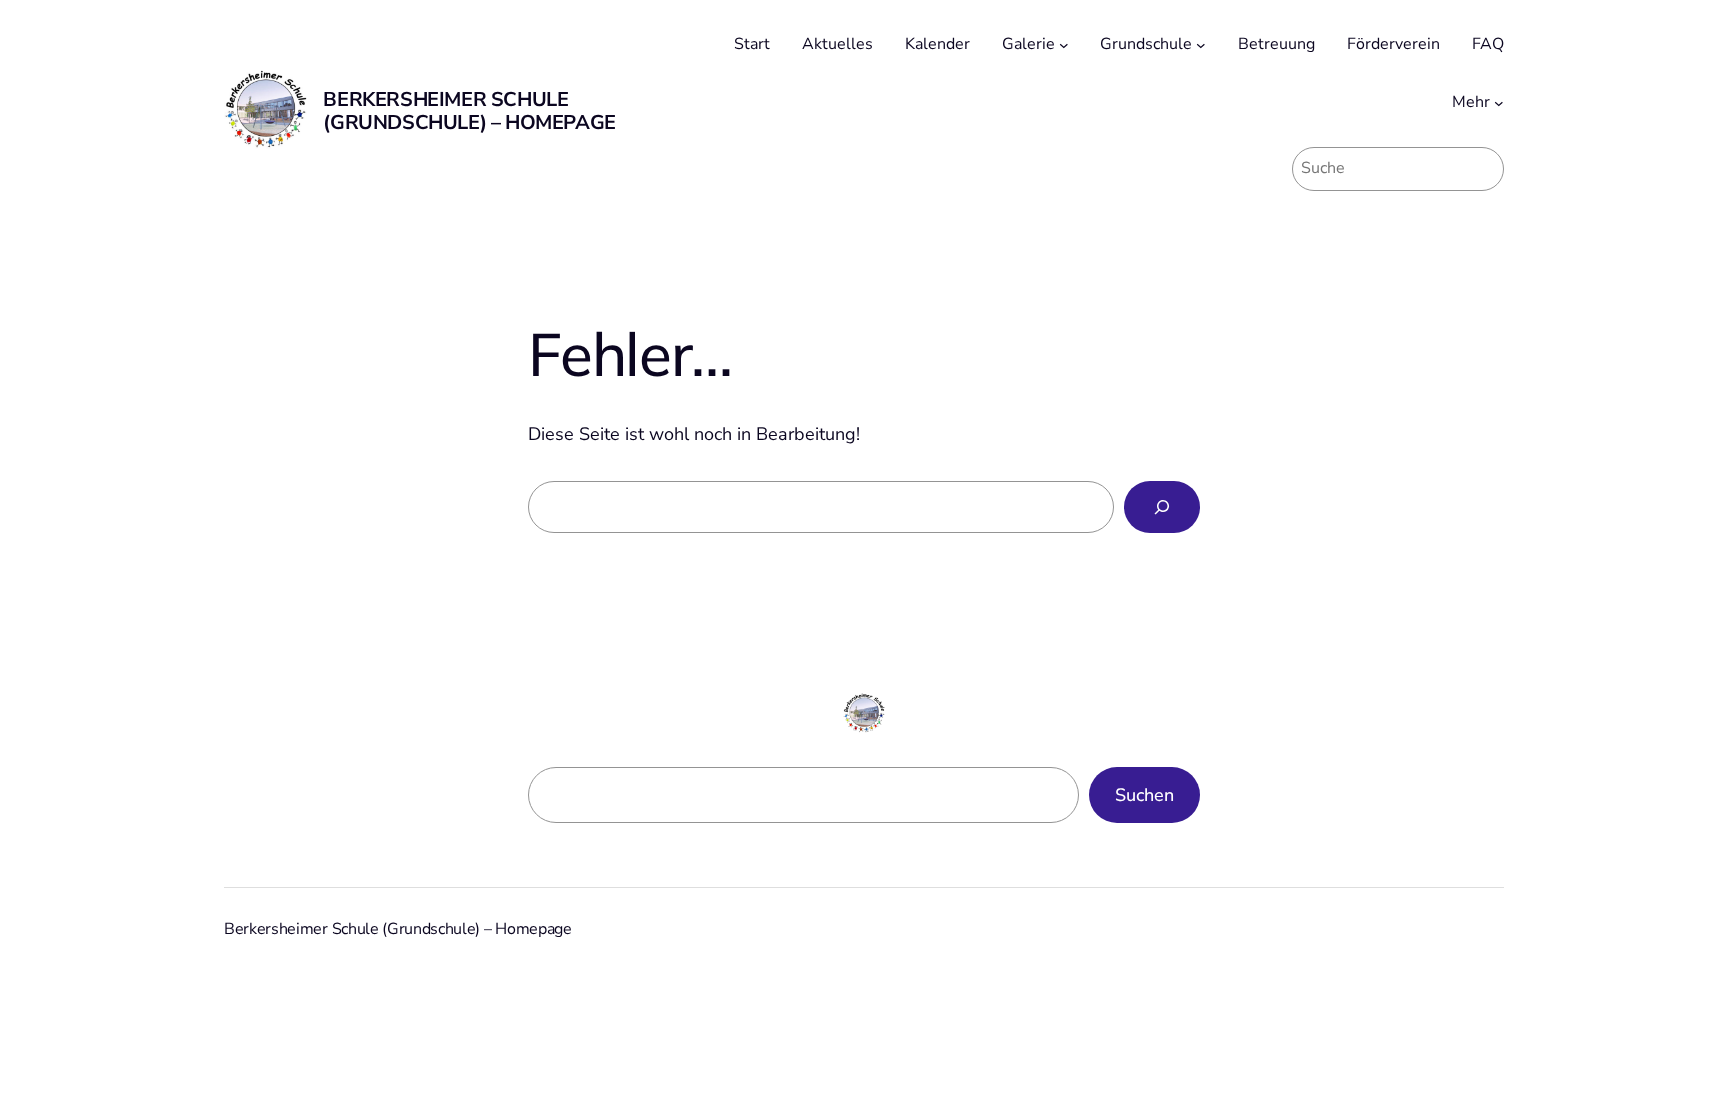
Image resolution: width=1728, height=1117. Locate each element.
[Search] (1162, 507)
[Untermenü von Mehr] (1499, 103)
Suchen (1144, 795)
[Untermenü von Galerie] (1064, 45)
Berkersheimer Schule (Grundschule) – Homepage (469, 111)
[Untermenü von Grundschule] (1201, 45)
